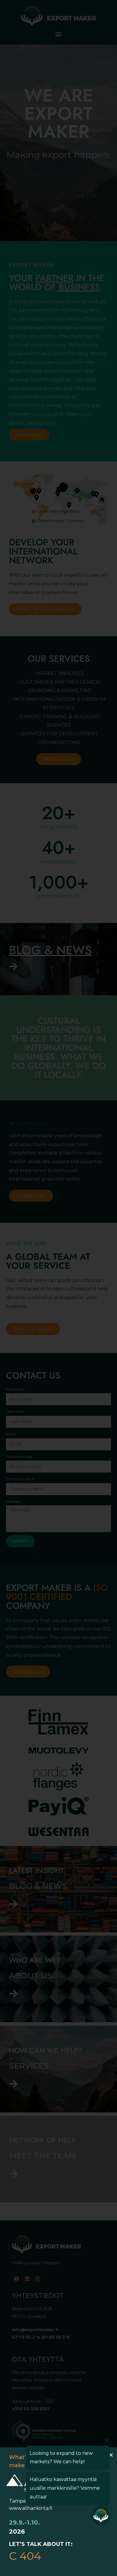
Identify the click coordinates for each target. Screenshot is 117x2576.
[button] (111, 2455)
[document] (58, 1288)
